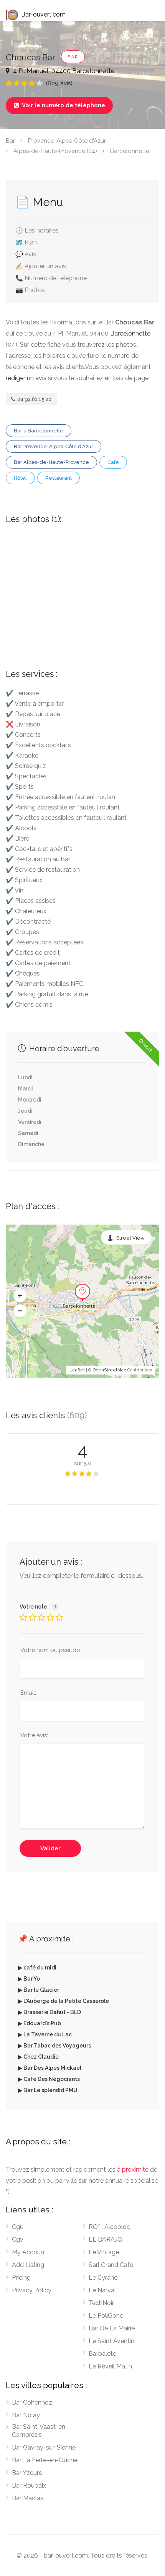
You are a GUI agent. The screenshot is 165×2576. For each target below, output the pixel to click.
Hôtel (20, 478)
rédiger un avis (26, 378)
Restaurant (59, 478)
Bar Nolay (26, 2415)
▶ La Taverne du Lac (45, 2034)
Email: (28, 1693)
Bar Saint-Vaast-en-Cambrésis (40, 2431)
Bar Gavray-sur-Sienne (44, 2447)
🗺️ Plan (26, 242)
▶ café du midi (37, 1968)
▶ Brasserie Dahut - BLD (49, 2012)
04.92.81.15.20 (34, 399)
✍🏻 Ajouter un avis (41, 266)
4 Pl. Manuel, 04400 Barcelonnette (63, 71)
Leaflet (77, 1370)
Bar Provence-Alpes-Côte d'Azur (54, 446)
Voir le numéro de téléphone (59, 105)
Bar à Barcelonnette (39, 431)
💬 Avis (26, 254)
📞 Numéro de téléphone (51, 278)
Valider (50, 1848)
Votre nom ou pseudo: (51, 1650)
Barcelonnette (130, 151)
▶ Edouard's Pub (40, 2023)
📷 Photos (30, 290)
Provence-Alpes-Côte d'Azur (67, 141)
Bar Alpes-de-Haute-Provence (51, 462)
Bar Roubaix (29, 2485)
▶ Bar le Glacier (39, 1990)
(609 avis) (59, 83)
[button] (20, 1296)
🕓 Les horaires (37, 230)
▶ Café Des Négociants (49, 2079)
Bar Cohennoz (32, 2402)
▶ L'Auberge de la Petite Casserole (64, 2001)
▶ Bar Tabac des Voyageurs (54, 2046)
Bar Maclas (28, 2498)
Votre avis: (34, 1735)
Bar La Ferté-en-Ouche (45, 2460)
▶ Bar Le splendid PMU (48, 2090)
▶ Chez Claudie (38, 2057)
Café (113, 462)
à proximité (133, 2170)
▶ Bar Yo (29, 1979)
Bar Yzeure (27, 2473)
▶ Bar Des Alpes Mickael (50, 2068)
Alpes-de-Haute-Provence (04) (55, 151)
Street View (130, 1238)
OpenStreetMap (110, 1370)
